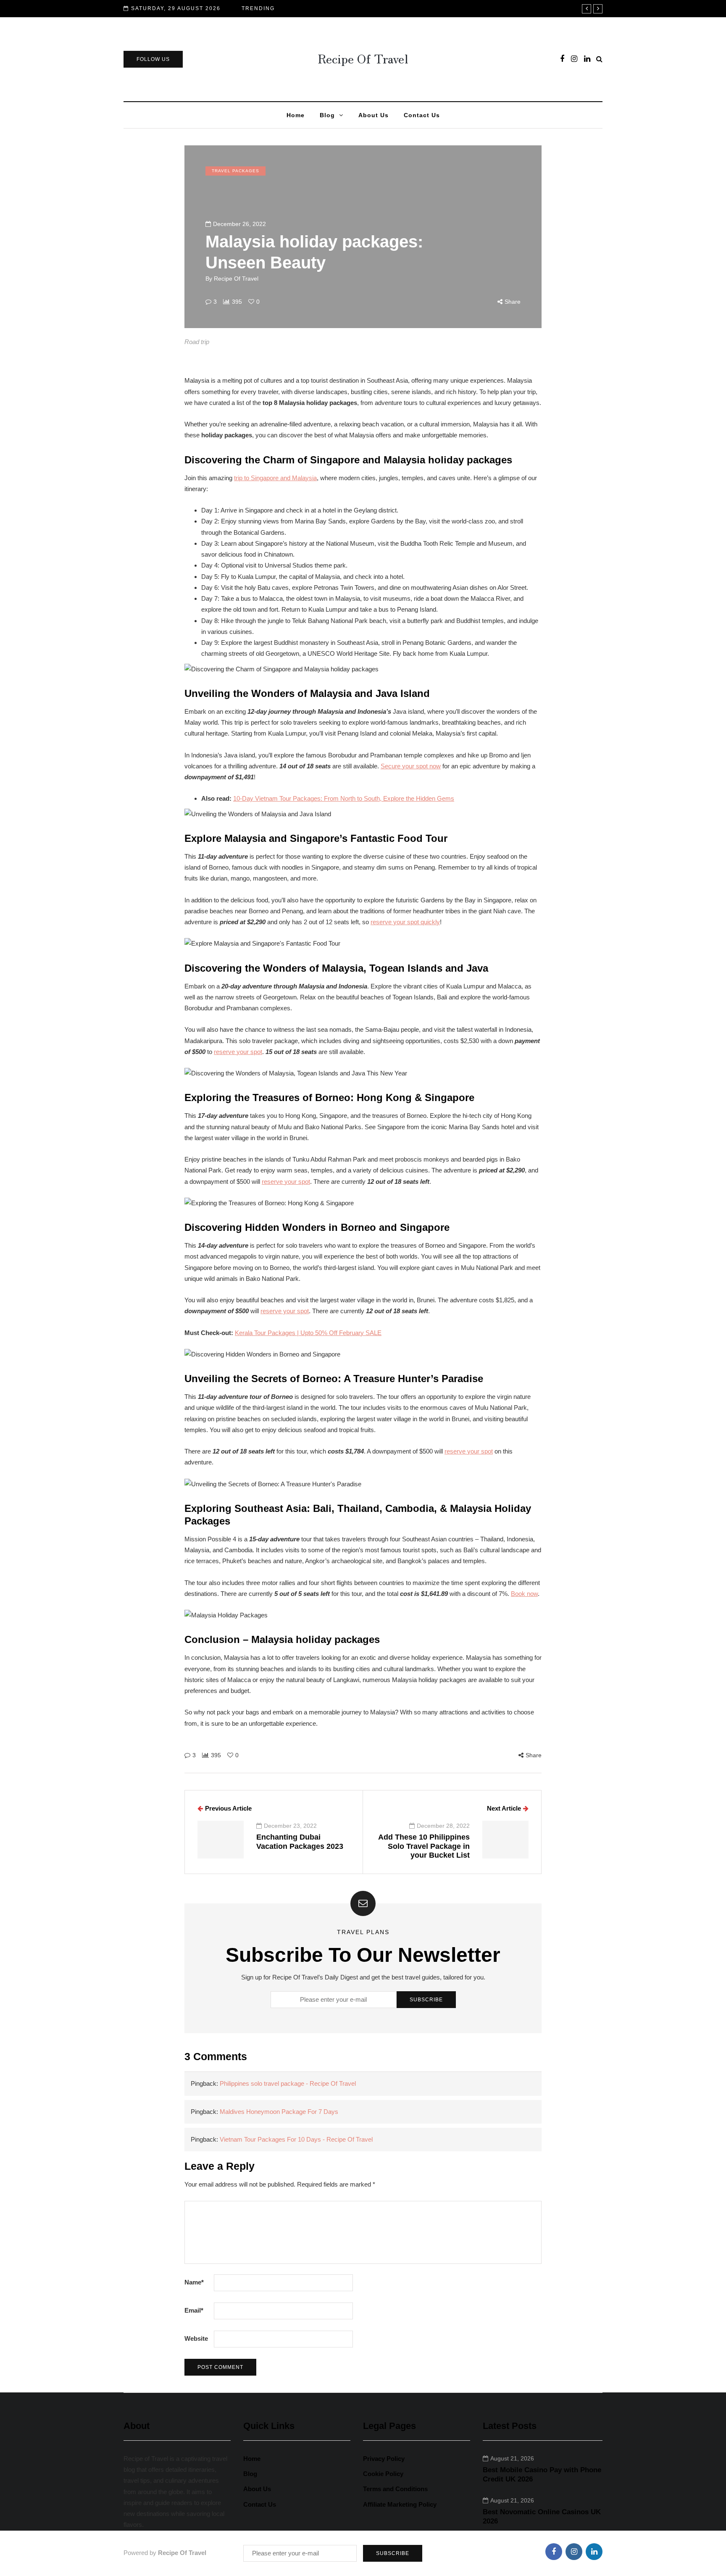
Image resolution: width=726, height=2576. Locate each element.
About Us (374, 115)
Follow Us (153, 59)
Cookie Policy (383, 2474)
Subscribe (426, 2000)
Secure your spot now (411, 766)
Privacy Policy (384, 2459)
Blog (327, 115)
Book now (524, 1594)
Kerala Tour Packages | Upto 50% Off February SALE (308, 1333)
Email (194, 2310)
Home (296, 115)
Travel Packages (235, 171)
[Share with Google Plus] (142, 1780)
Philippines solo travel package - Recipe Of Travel (288, 2083)
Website (196, 2338)
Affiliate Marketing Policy (400, 2504)
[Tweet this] (142, 1759)
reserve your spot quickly (405, 922)
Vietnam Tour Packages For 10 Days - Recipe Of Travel (296, 2139)
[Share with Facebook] (142, 1737)
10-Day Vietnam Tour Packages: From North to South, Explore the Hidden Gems (344, 798)
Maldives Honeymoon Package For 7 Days (279, 2112)
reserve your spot (238, 1052)
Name (194, 2282)
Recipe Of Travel (363, 58)
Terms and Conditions (395, 2489)
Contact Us (422, 115)
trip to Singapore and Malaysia (275, 478)
